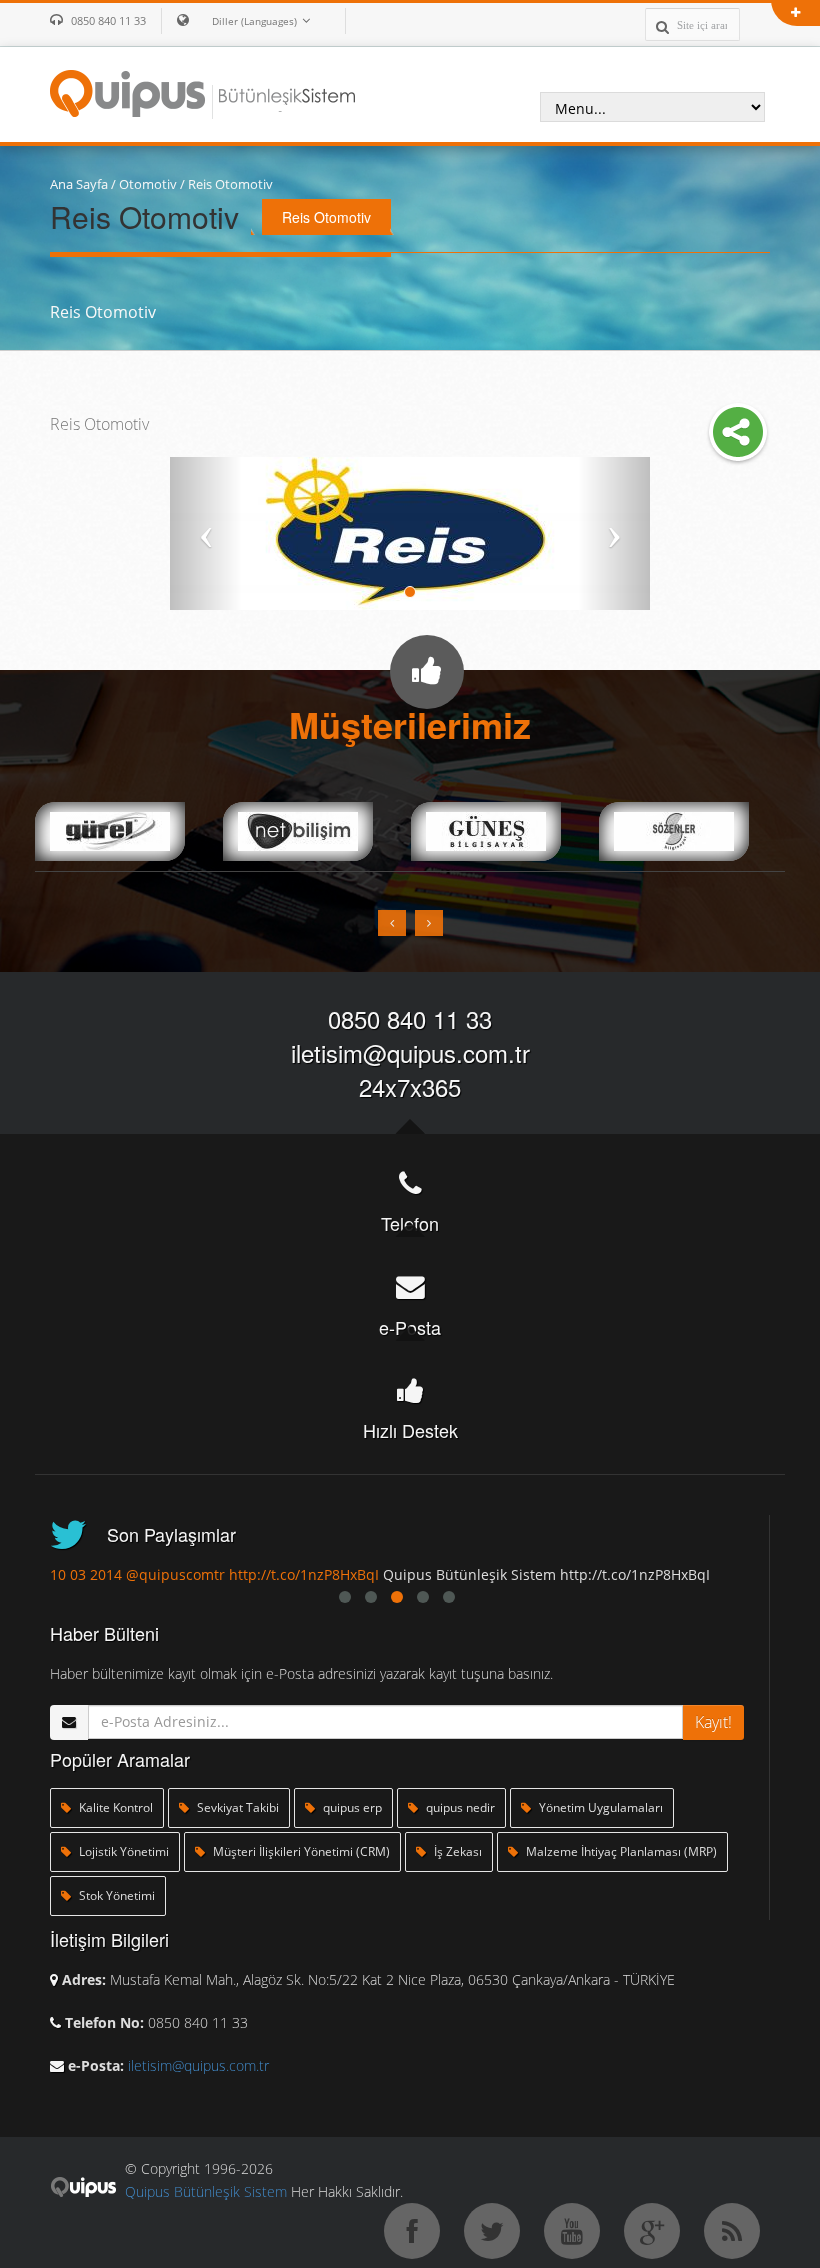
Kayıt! (713, 1722)
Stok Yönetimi (115, 1895)
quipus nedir (459, 1807)
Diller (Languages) (254, 21)
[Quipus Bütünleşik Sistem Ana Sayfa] (202, 92)
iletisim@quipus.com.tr (410, 1052)
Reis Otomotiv (230, 184)
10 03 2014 (86, 1574)
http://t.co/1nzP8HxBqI (304, 1574)
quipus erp (351, 1807)
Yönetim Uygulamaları (599, 1807)
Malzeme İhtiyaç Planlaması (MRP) (620, 1851)
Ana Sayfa (79, 184)
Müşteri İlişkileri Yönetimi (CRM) (300, 1851)
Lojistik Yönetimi (122, 1851)
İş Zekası (456, 1851)
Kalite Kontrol (114, 1807)
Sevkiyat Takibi (236, 1807)
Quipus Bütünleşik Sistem (206, 2191)
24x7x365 (410, 1086)
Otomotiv (148, 184)
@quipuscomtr (175, 1574)
